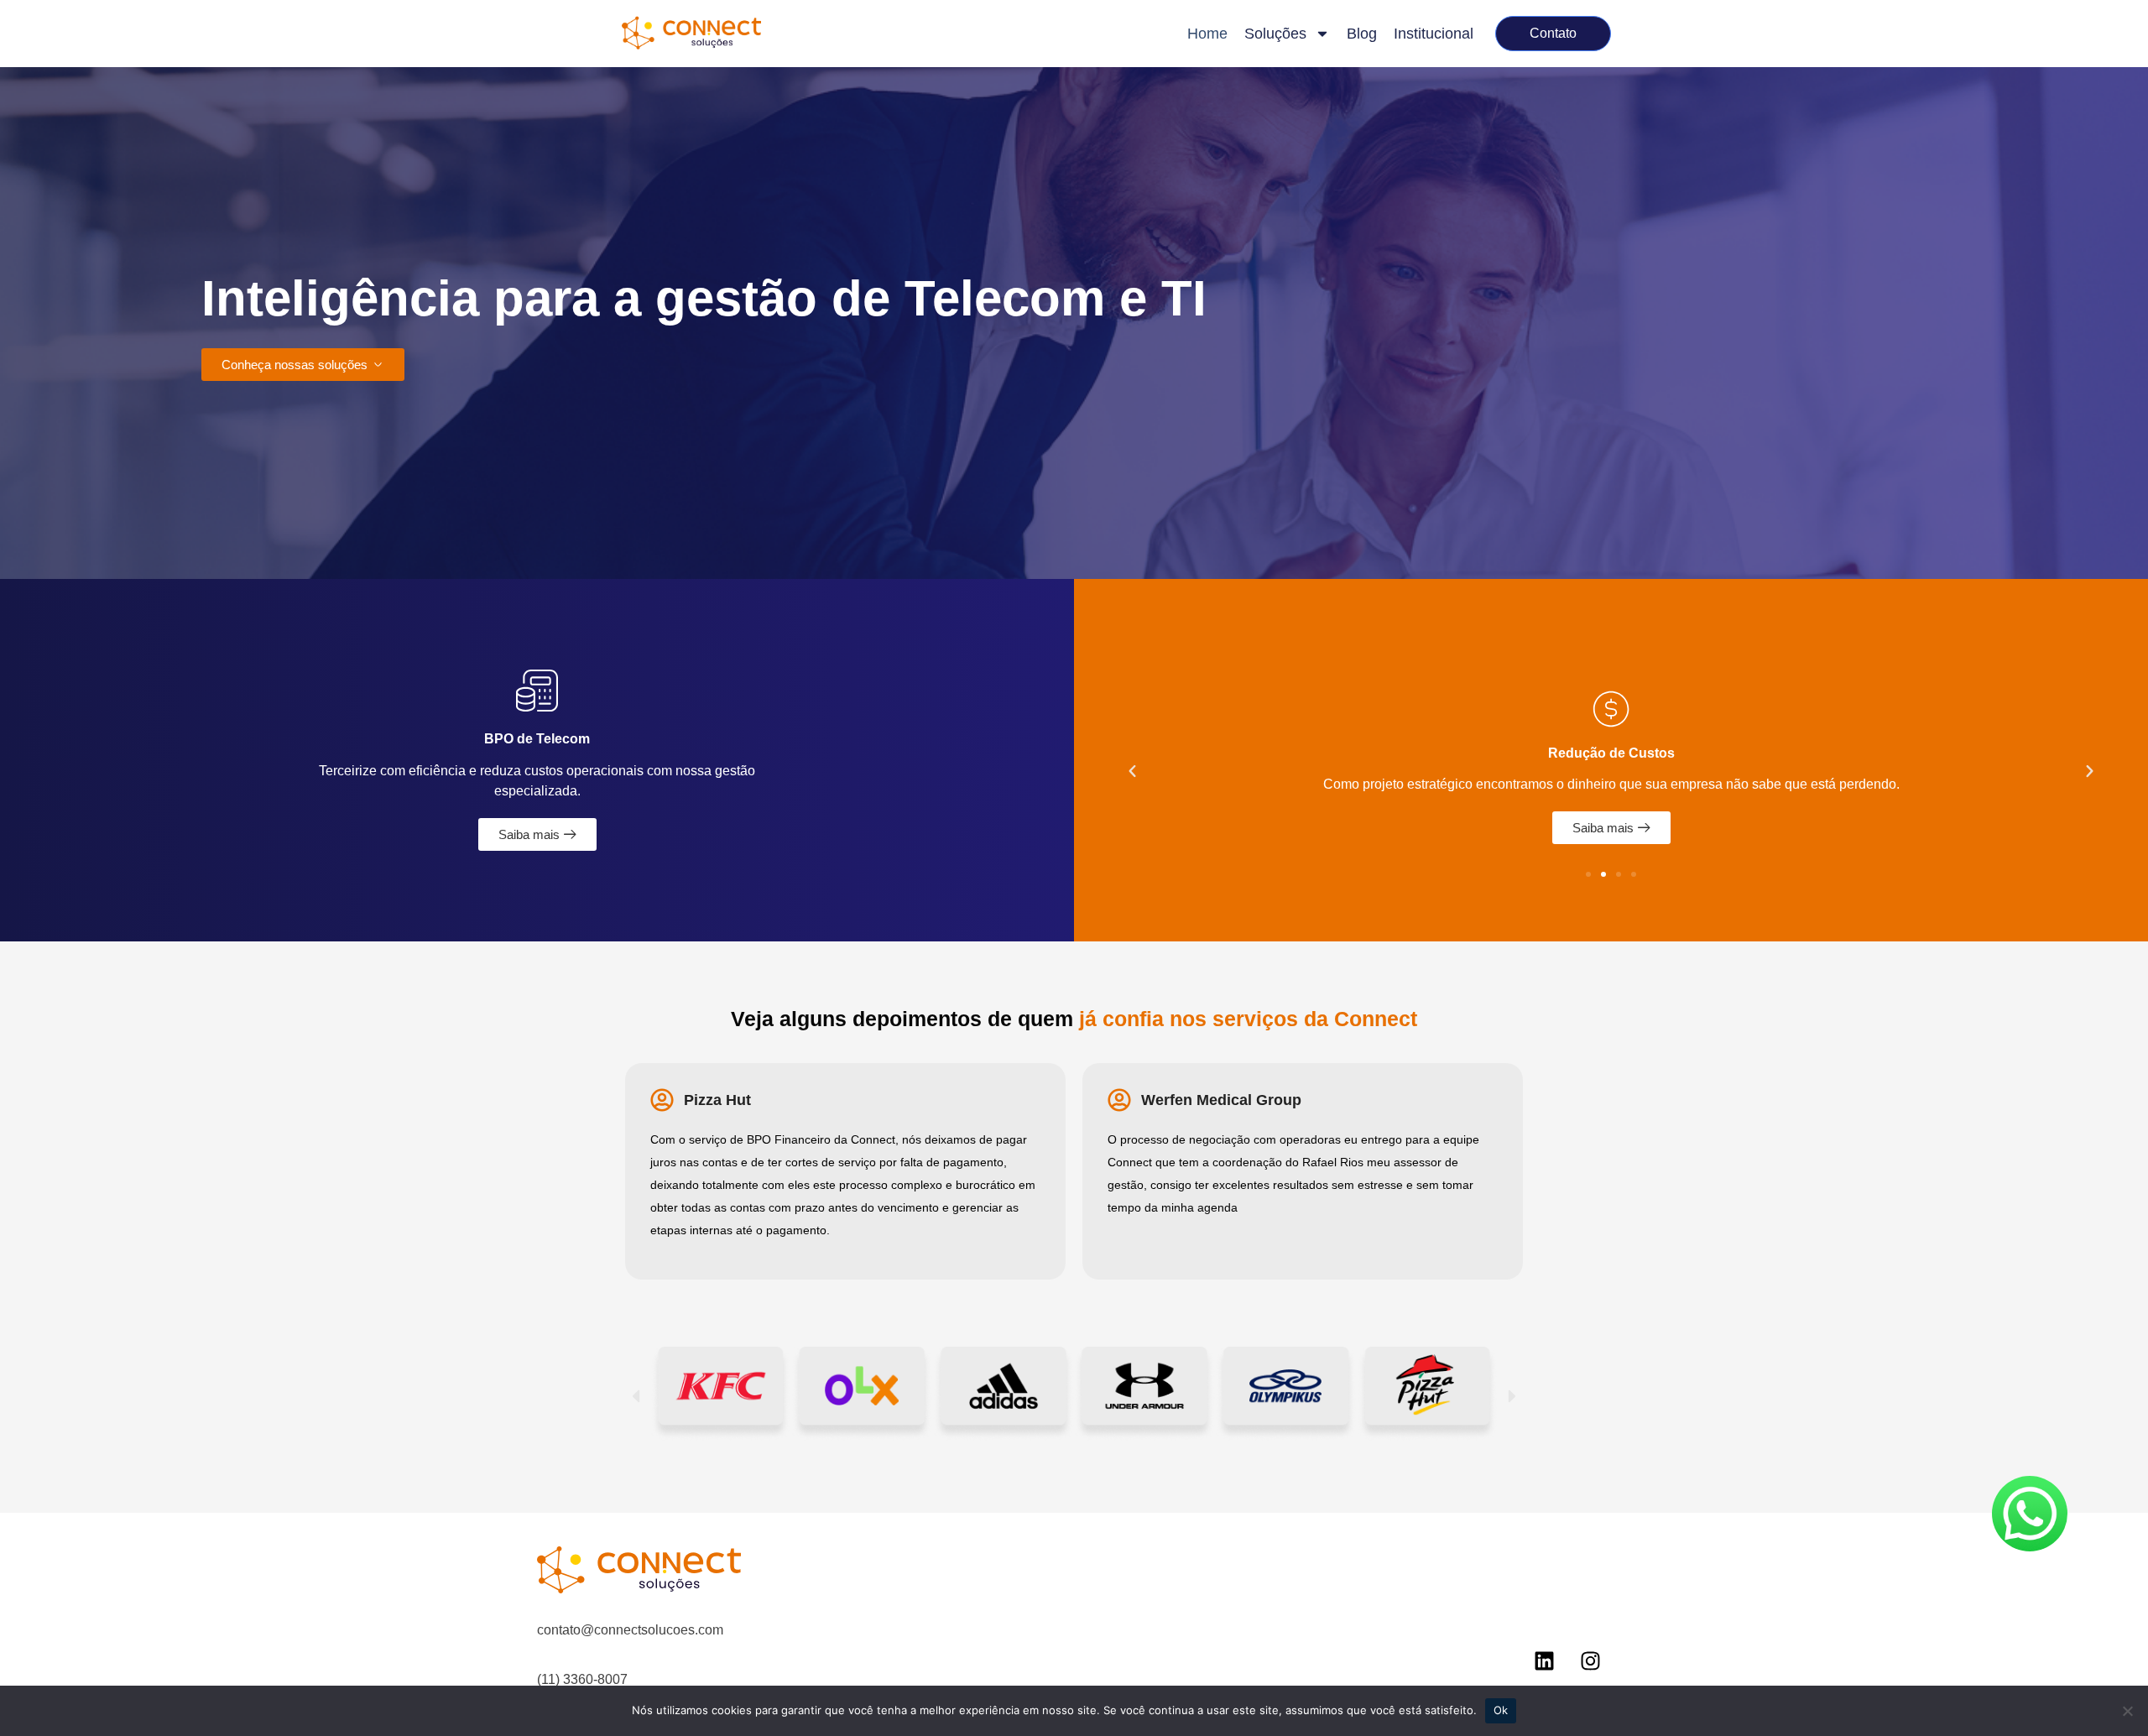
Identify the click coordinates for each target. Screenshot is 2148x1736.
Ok (1501, 1710)
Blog (1362, 34)
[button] (1132, 772)
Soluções (1275, 34)
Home (1207, 34)
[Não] (2127, 1711)
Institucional (1434, 34)
